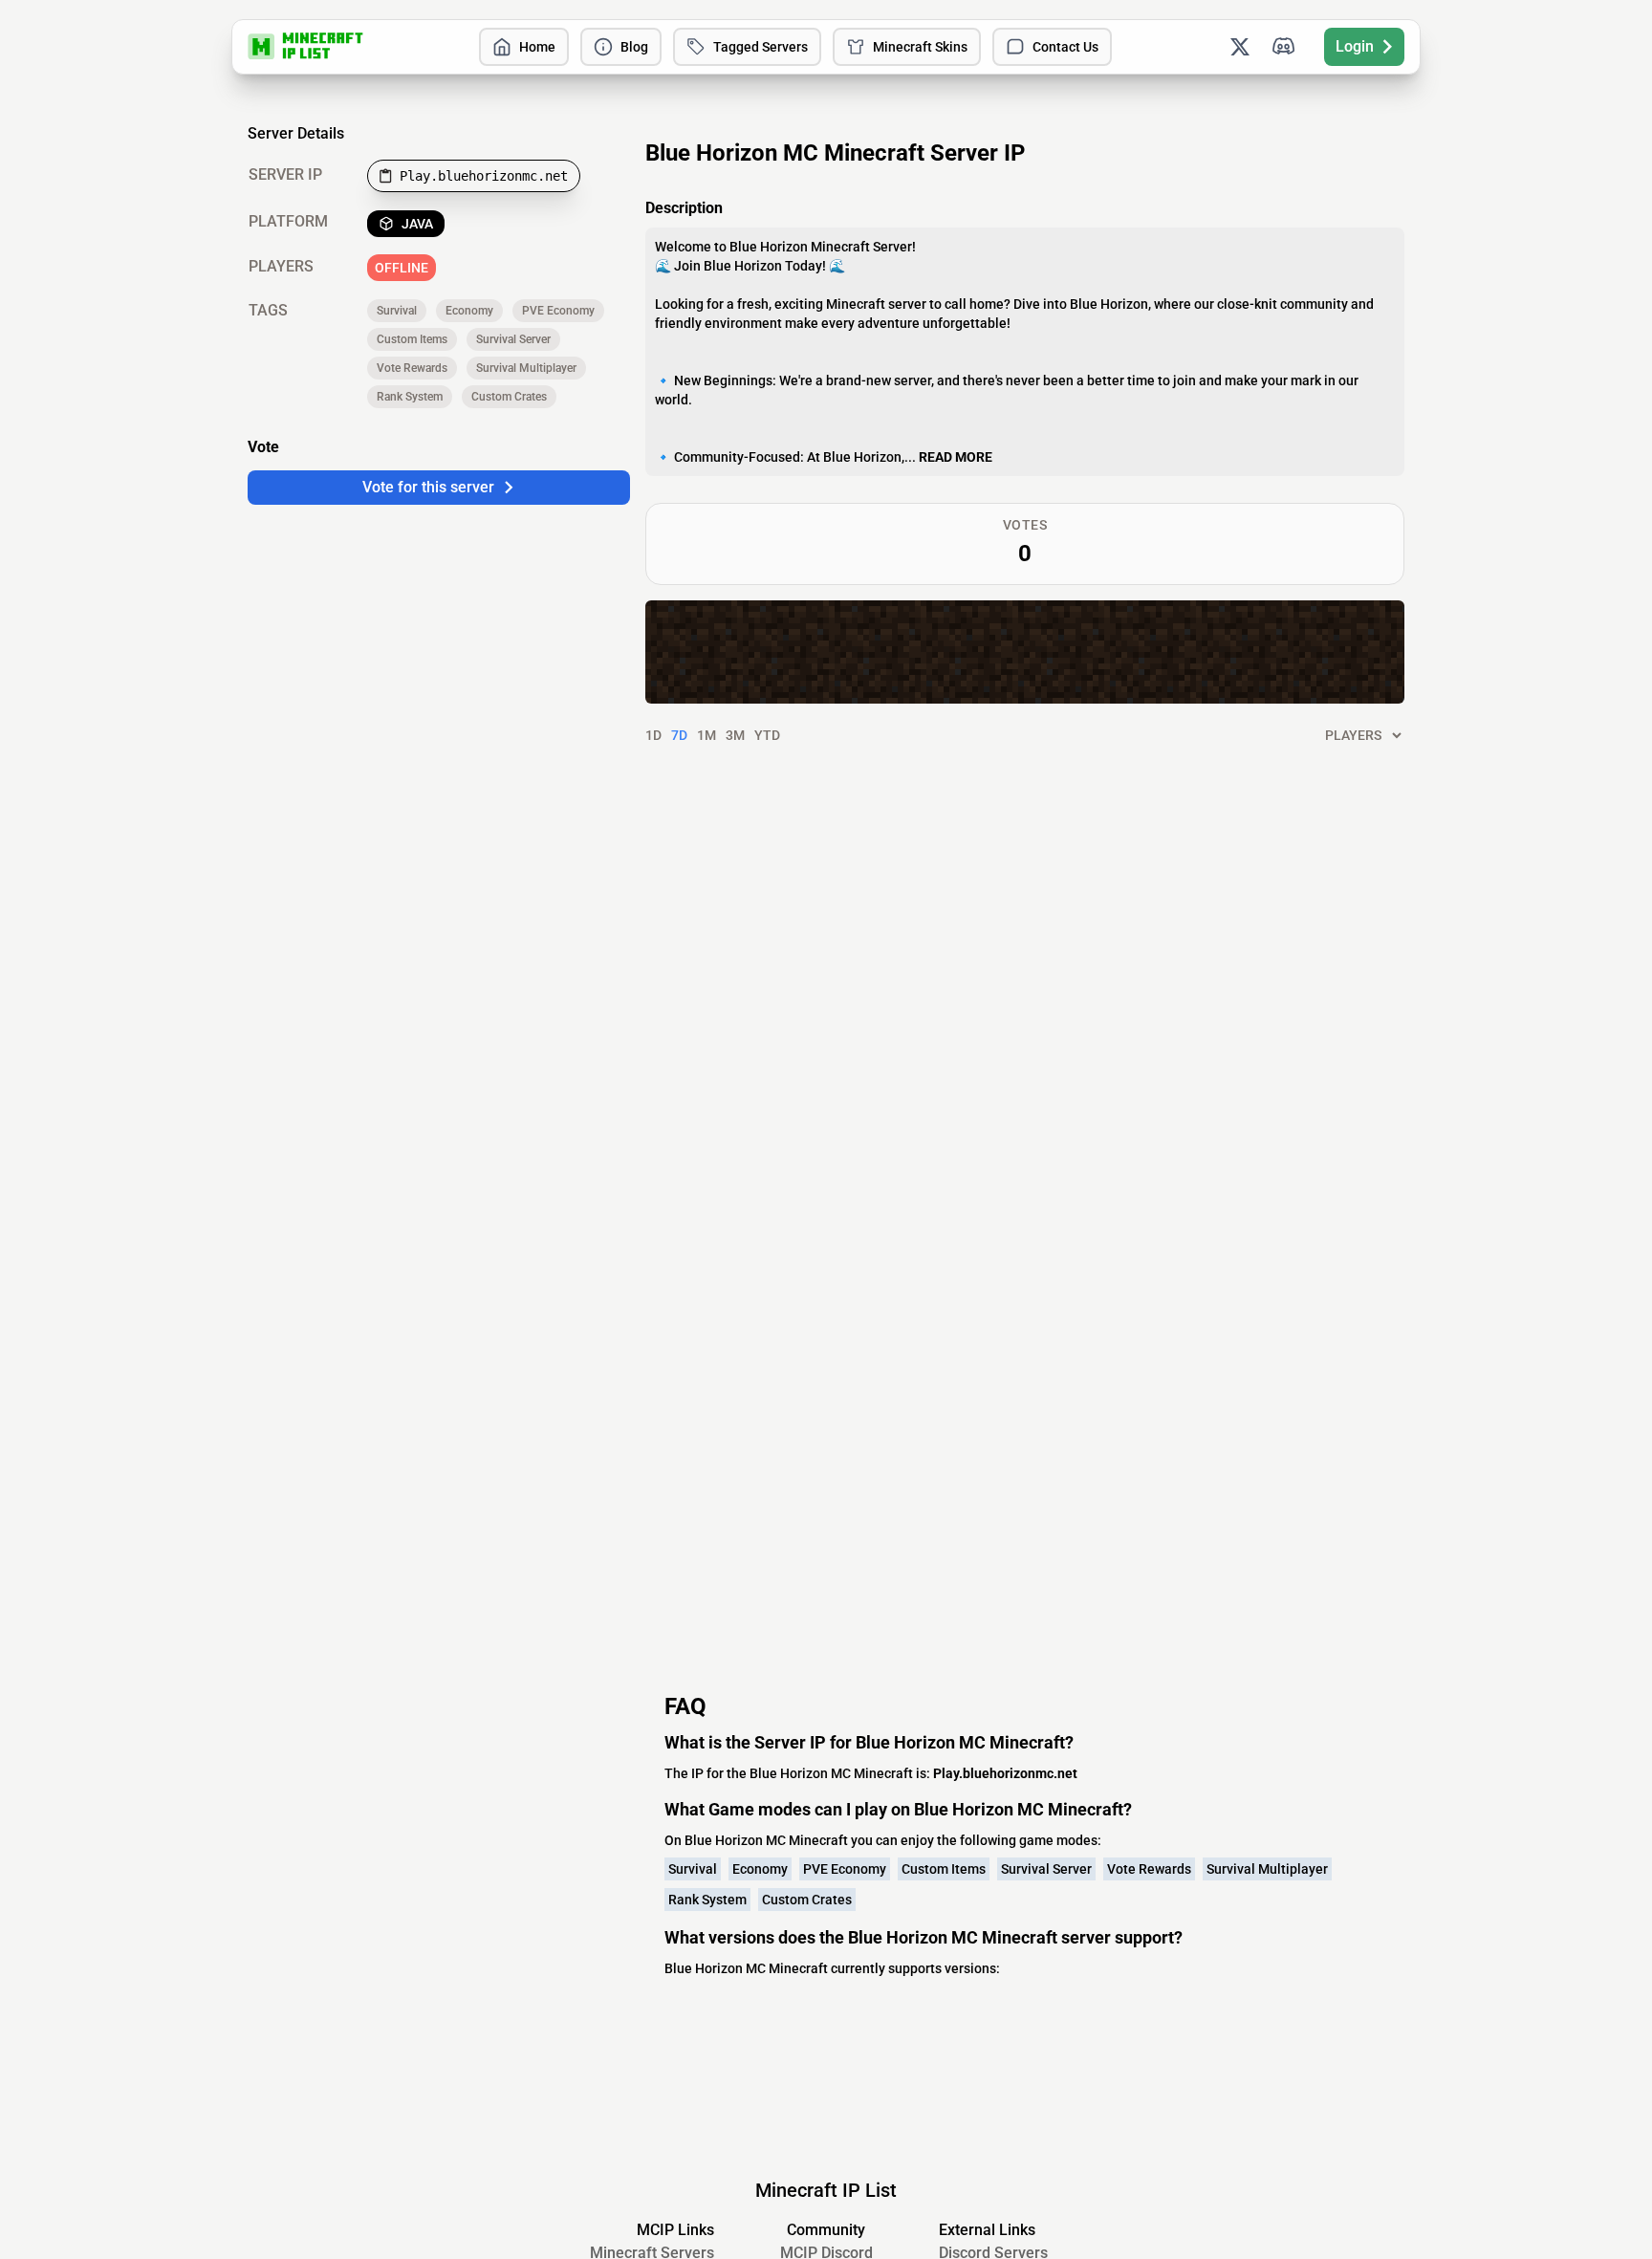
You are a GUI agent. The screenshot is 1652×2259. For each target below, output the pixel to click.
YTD (767, 735)
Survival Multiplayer (526, 368)
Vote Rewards (412, 368)
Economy (469, 311)
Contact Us (1065, 47)
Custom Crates (509, 397)
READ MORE (956, 457)
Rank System (410, 397)
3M (735, 735)
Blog (634, 47)
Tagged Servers (761, 47)
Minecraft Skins (920, 47)
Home (537, 47)
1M (706, 735)
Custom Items (412, 339)
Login (1355, 46)
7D (679, 735)
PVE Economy (558, 311)
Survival (397, 311)
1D (653, 735)
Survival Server (513, 339)
